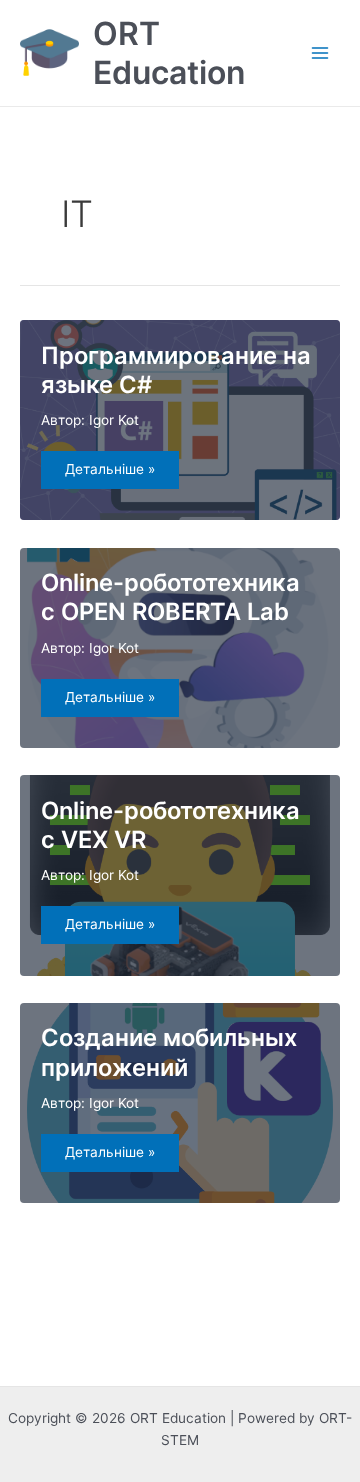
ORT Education (169, 53)
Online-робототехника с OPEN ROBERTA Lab (170, 597)
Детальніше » (121, 474)
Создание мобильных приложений (169, 1052)
